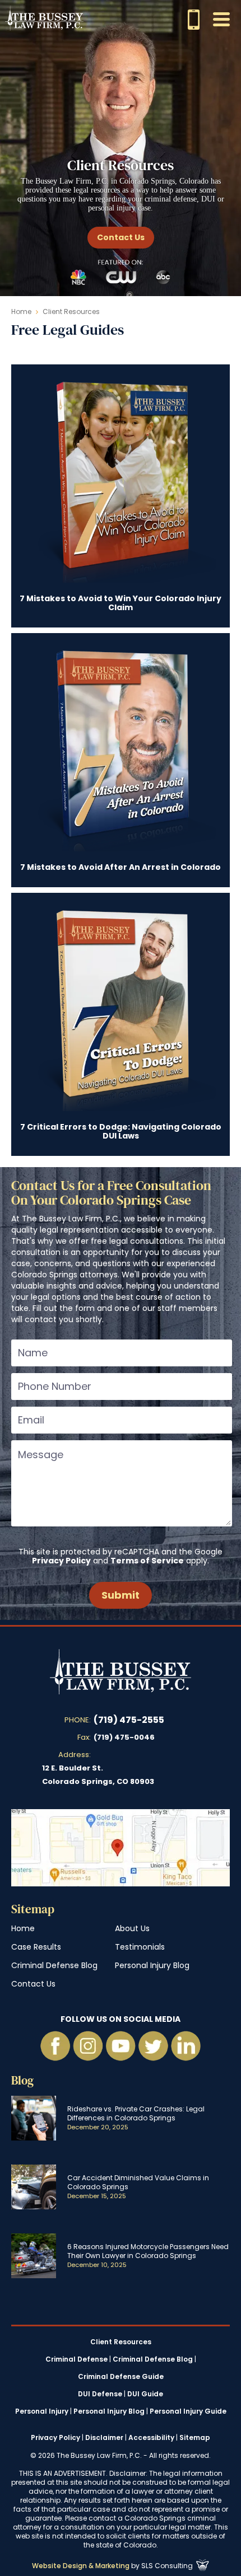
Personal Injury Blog (152, 1965)
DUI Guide (145, 2394)
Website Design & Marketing (81, 2566)
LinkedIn (186, 2046)
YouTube (121, 2046)
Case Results (36, 1947)
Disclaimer (104, 2437)
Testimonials (140, 1947)
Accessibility (151, 2437)
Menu (221, 19)
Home (21, 312)
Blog (22, 2080)
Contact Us (121, 237)
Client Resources (121, 2342)
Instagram (88, 2046)
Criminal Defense (77, 2359)
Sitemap (33, 1909)
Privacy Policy (61, 1561)
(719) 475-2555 (129, 1720)
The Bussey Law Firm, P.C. (44, 18)
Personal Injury (42, 2411)
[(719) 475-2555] (193, 20)
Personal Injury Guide (188, 2411)
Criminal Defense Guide (121, 2377)
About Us (132, 1928)
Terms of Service (147, 1561)
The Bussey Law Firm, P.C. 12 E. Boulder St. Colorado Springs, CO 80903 (121, 1848)
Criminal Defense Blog (54, 1965)
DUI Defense (100, 2394)
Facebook (55, 2046)
